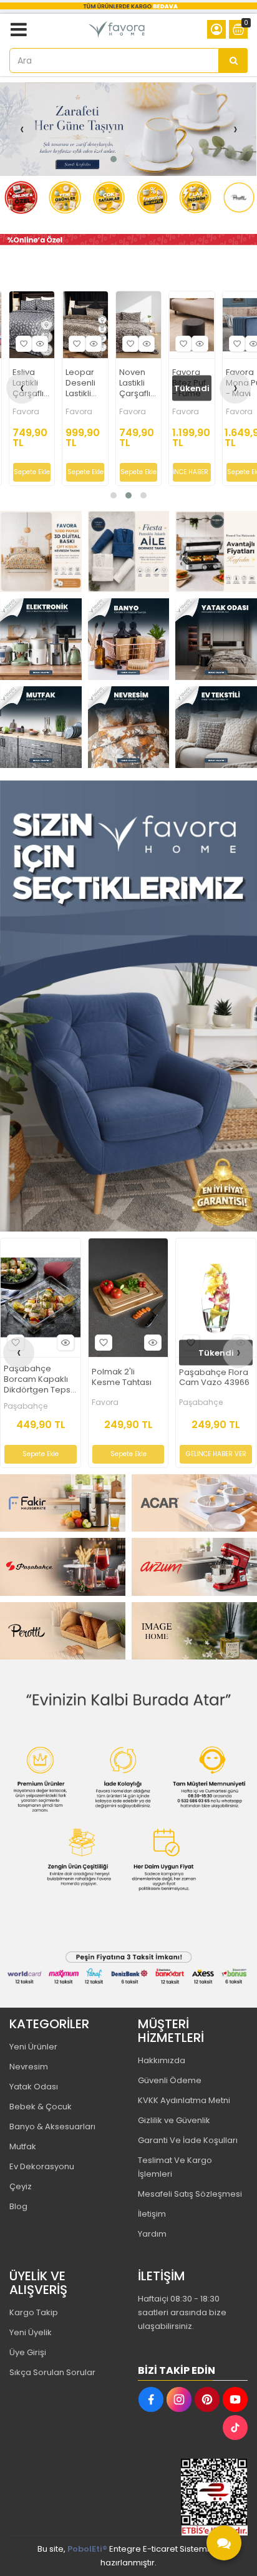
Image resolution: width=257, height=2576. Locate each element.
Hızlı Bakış (41, 344)
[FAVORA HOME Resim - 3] (216, 552)
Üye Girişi (28, 2352)
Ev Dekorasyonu (42, 2166)
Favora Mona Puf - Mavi (139, 383)
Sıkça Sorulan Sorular (52, 2372)
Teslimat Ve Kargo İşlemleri (175, 2167)
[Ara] (233, 61)
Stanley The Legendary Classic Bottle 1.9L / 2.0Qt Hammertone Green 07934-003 (127, 1377)
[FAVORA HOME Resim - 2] (129, 552)
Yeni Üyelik (31, 2332)
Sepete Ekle (33, 472)
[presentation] (22, 129)
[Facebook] (151, 2399)
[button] (114, 159)
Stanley (105, 1400)
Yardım (152, 2234)
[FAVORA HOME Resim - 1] (128, 240)
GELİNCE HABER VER (86, 472)
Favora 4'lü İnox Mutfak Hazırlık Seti (190, 383)
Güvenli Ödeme (170, 2080)
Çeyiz (21, 2186)
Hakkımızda (162, 2060)
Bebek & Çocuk (41, 2107)
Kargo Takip (34, 2312)
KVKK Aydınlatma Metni (184, 2100)
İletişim (152, 2214)
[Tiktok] (235, 2428)
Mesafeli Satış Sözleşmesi (190, 2194)
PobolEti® (87, 2549)
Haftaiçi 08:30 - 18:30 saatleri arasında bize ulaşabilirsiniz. (182, 2312)
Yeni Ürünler (33, 2047)
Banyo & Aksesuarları (52, 2126)
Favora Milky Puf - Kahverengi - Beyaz (214, 1380)
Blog (18, 2206)
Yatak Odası (34, 2087)
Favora (27, 412)
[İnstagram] (179, 2399)
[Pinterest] (207, 2399)
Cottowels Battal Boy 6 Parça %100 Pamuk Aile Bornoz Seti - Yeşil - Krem (40, 1380)
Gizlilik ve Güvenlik (174, 2120)
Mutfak (23, 2146)
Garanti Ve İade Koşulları (188, 2140)
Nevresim (29, 2067)
